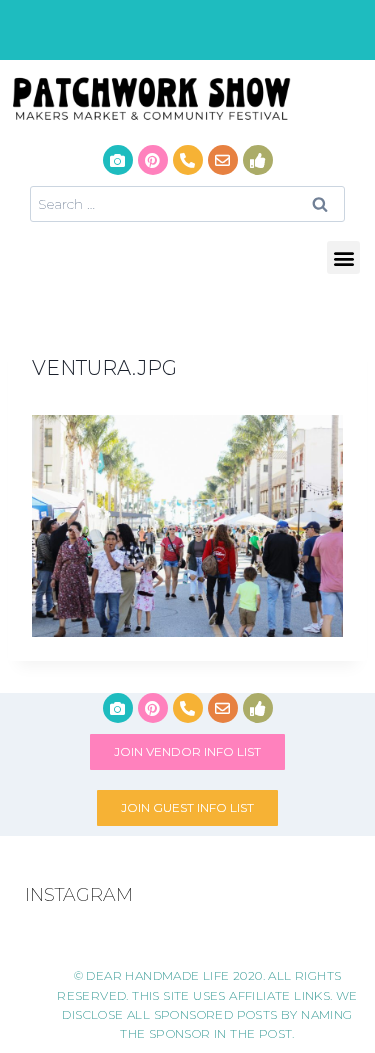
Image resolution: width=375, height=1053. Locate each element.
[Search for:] (187, 203)
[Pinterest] (153, 160)
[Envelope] (223, 160)
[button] (343, 257)
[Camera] (118, 160)
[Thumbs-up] (258, 160)
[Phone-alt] (188, 160)
